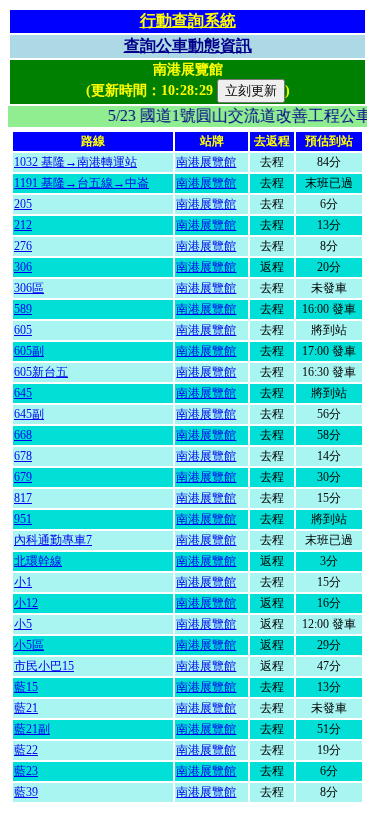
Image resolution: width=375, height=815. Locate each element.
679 (23, 477)
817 (23, 498)
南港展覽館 (206, 162)
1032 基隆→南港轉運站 (75, 162)
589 (23, 309)
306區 (29, 288)
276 (23, 246)
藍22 (26, 750)
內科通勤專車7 (53, 540)
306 (23, 267)
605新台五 (41, 372)
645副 (29, 414)
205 (23, 204)
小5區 (29, 645)
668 (23, 435)
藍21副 (32, 729)
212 (23, 225)
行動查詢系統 (188, 20)
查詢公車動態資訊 (188, 45)
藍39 (26, 792)
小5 (23, 624)
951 (23, 519)
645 (23, 393)
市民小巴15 (44, 666)
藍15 (26, 687)
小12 (26, 603)
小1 (23, 582)
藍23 (26, 771)
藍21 (26, 708)
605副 (29, 351)
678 (23, 456)
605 (23, 330)
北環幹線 (38, 561)
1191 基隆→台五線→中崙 (81, 183)
